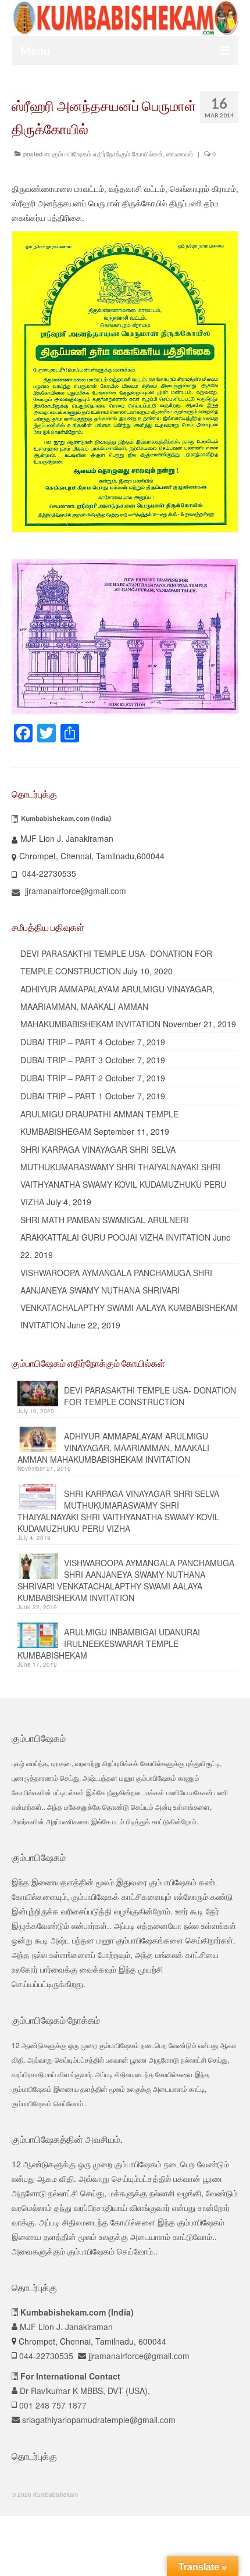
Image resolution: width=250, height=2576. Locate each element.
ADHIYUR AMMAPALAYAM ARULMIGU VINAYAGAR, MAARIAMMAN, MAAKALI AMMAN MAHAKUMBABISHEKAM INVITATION (117, 1006)
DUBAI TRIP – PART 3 (62, 1060)
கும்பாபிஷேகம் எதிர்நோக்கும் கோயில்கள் (108, 153)
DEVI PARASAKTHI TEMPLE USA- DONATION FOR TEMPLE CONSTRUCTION (150, 1396)
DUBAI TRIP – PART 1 (62, 1096)
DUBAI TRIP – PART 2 (62, 1078)
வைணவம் (180, 153)
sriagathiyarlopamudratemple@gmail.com (98, 2420)
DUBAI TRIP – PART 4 (62, 1042)
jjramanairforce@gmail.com (74, 891)
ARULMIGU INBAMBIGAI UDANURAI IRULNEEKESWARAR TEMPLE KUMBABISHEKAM (109, 1644)
